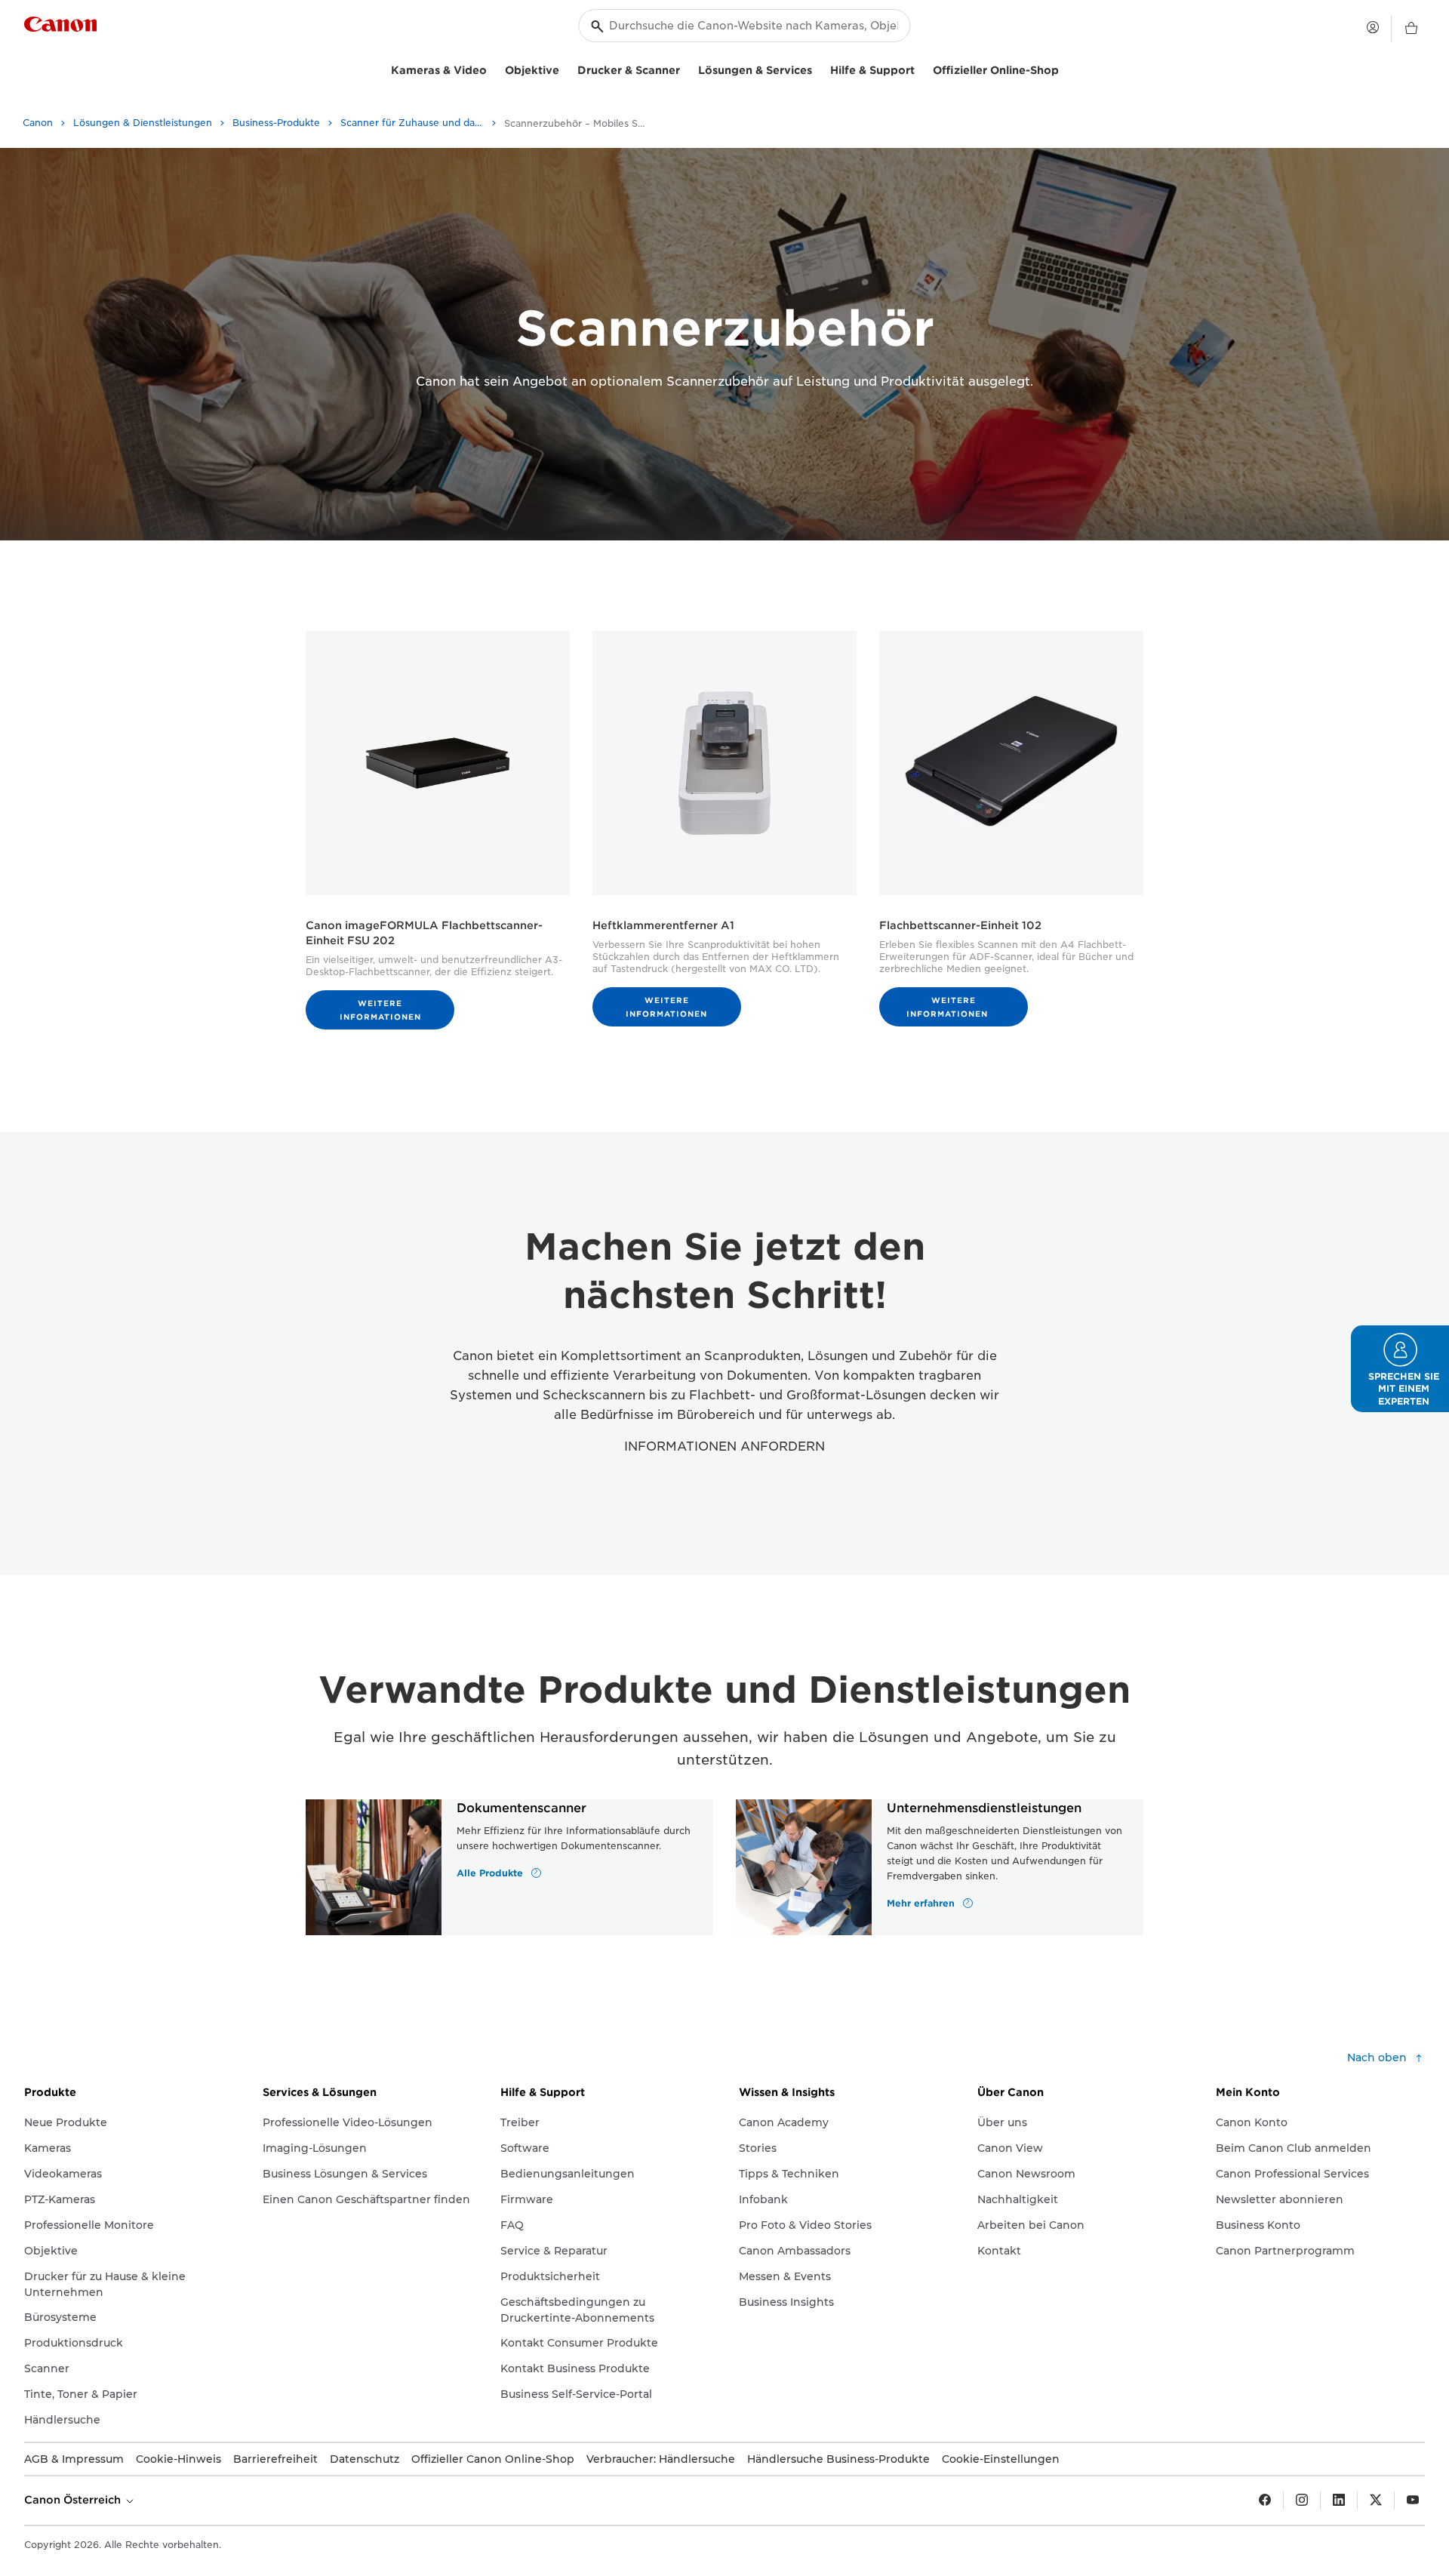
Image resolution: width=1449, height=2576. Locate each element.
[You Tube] (1413, 2501)
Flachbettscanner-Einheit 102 (960, 925)
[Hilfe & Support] (921, 68)
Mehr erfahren (922, 1903)
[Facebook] (1265, 2501)
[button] (1400, 1369)
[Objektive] (565, 68)
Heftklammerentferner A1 (663, 925)
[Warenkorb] (1411, 29)
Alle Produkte (491, 1873)
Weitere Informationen (380, 1010)
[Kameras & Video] (493, 68)
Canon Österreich (74, 2500)
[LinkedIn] (1339, 2501)
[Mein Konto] (1373, 27)
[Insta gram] (1302, 2501)
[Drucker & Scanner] (686, 68)
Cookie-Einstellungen (1001, 2459)
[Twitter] (1376, 2501)
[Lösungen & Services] (818, 68)
